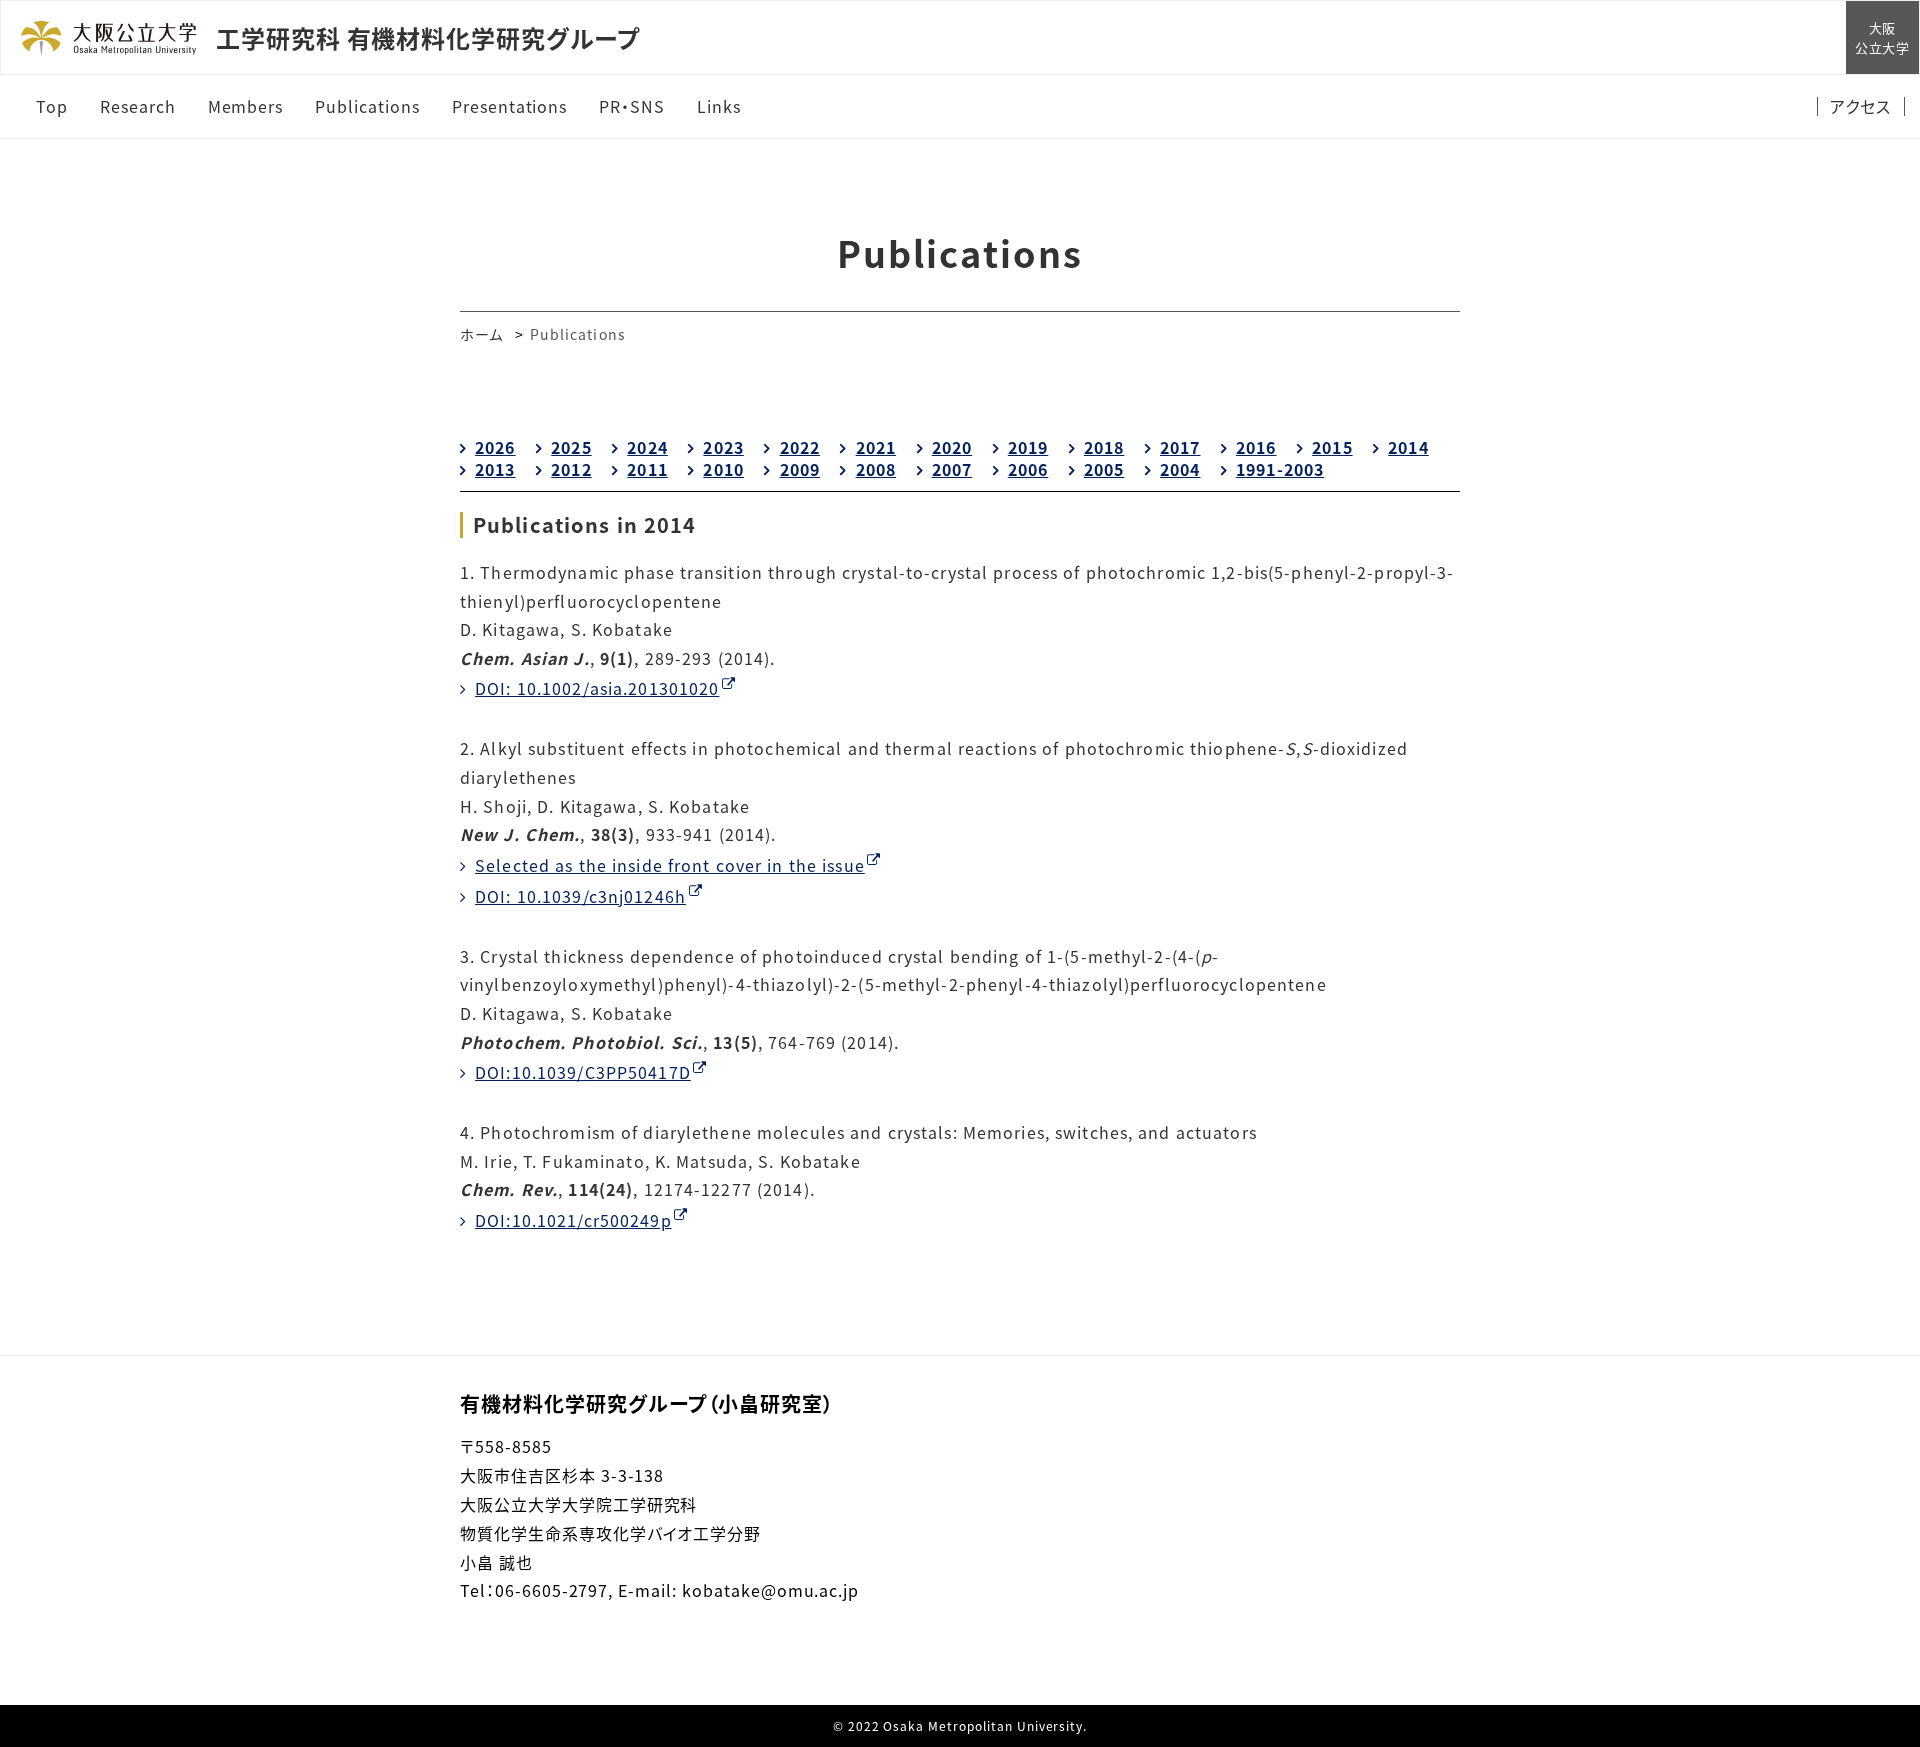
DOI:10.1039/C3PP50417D (583, 1072)
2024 (647, 447)
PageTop (1875, 1641)
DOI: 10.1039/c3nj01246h (580, 896)
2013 (495, 469)
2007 (952, 469)
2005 (1104, 469)
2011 (647, 469)
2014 (1408, 447)
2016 (1256, 447)
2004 (1180, 469)
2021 (876, 447)
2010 (723, 469)
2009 (800, 469)
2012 (571, 469)
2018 (1104, 447)
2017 (1180, 447)
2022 (800, 447)
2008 (876, 469)
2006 (1028, 469)
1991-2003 (1280, 469)
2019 (1028, 447)
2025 (571, 447)
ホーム (481, 334)
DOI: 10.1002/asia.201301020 (597, 688)
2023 (723, 447)
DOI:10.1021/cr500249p (573, 1220)
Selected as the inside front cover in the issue (670, 865)
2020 (952, 447)
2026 (495, 447)
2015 (1332, 447)
